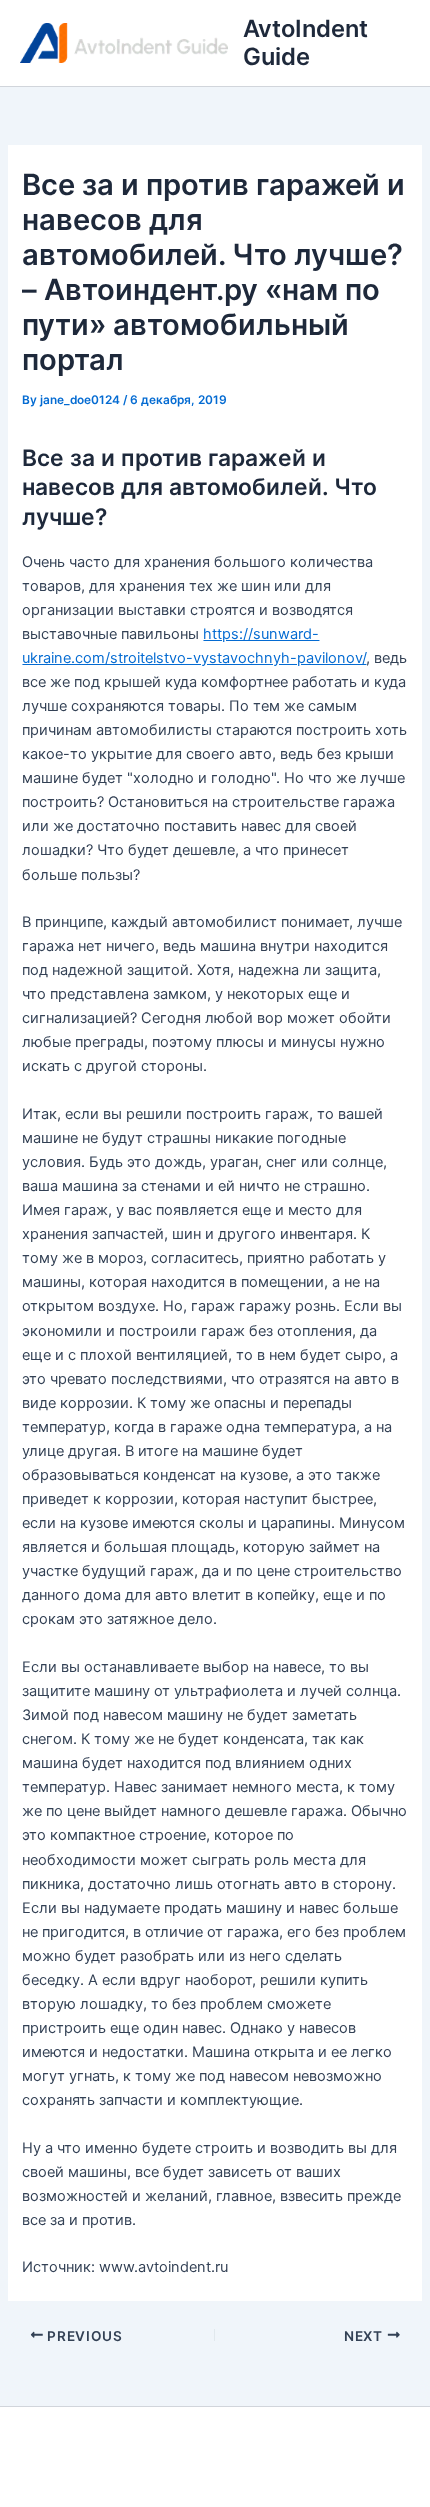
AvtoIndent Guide (305, 42)
